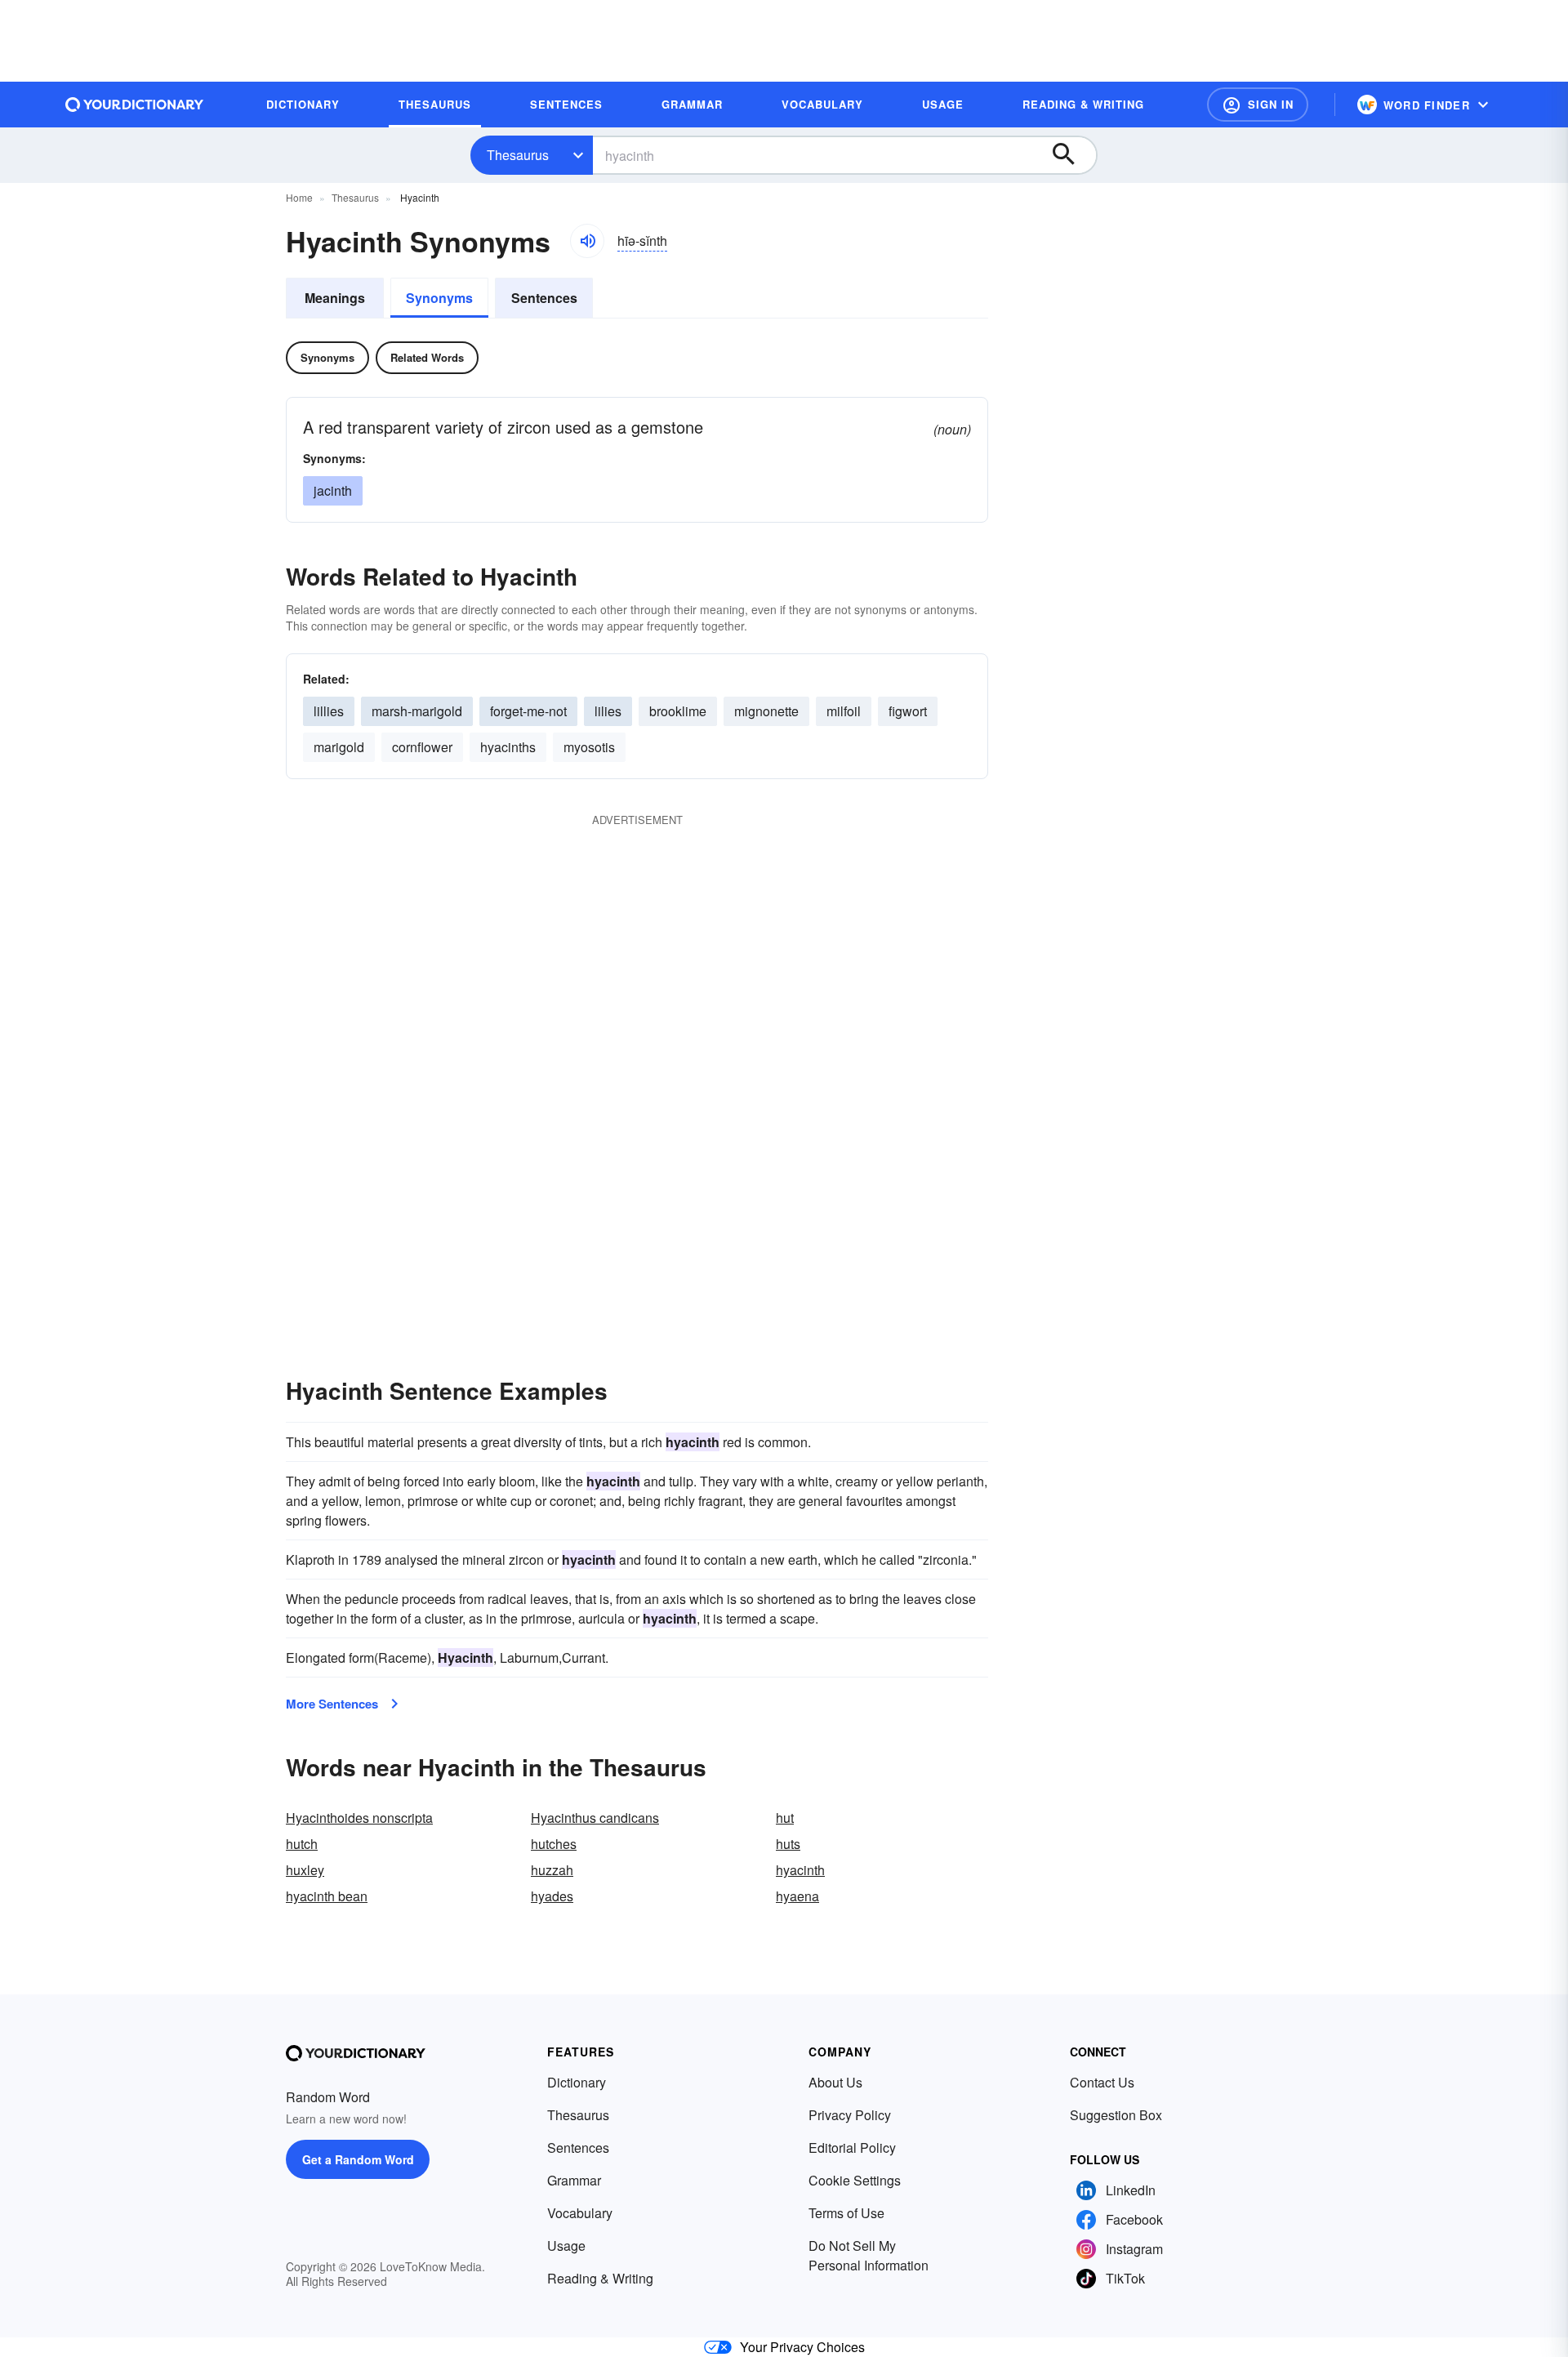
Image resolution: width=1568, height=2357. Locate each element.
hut (785, 1818)
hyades (552, 1896)
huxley (305, 1870)
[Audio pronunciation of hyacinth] (587, 241)
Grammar (574, 2180)
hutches (554, 1844)
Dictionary (577, 2082)
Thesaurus (518, 155)
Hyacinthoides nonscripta (359, 1818)
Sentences (544, 298)
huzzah (552, 1870)
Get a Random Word (358, 2159)
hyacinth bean (327, 1896)
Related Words (427, 357)
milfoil (844, 711)
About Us (835, 2082)
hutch (302, 1844)
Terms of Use (846, 2213)
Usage (566, 2246)
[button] (1258, 105)
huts (788, 1844)
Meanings (335, 298)
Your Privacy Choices (802, 2347)
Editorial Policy (852, 2148)
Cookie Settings (855, 2180)
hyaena (797, 1896)
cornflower (422, 747)
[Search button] (1071, 155)
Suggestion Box (1116, 2115)
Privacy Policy (850, 2115)
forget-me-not (528, 711)
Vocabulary (580, 2213)
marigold (339, 747)
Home (299, 197)
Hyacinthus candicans (595, 1818)
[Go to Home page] (135, 105)
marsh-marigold (417, 711)
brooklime (678, 711)
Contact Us (1102, 2082)
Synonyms (439, 298)
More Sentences (332, 1704)
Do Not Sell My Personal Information (869, 2255)
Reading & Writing (600, 2278)
